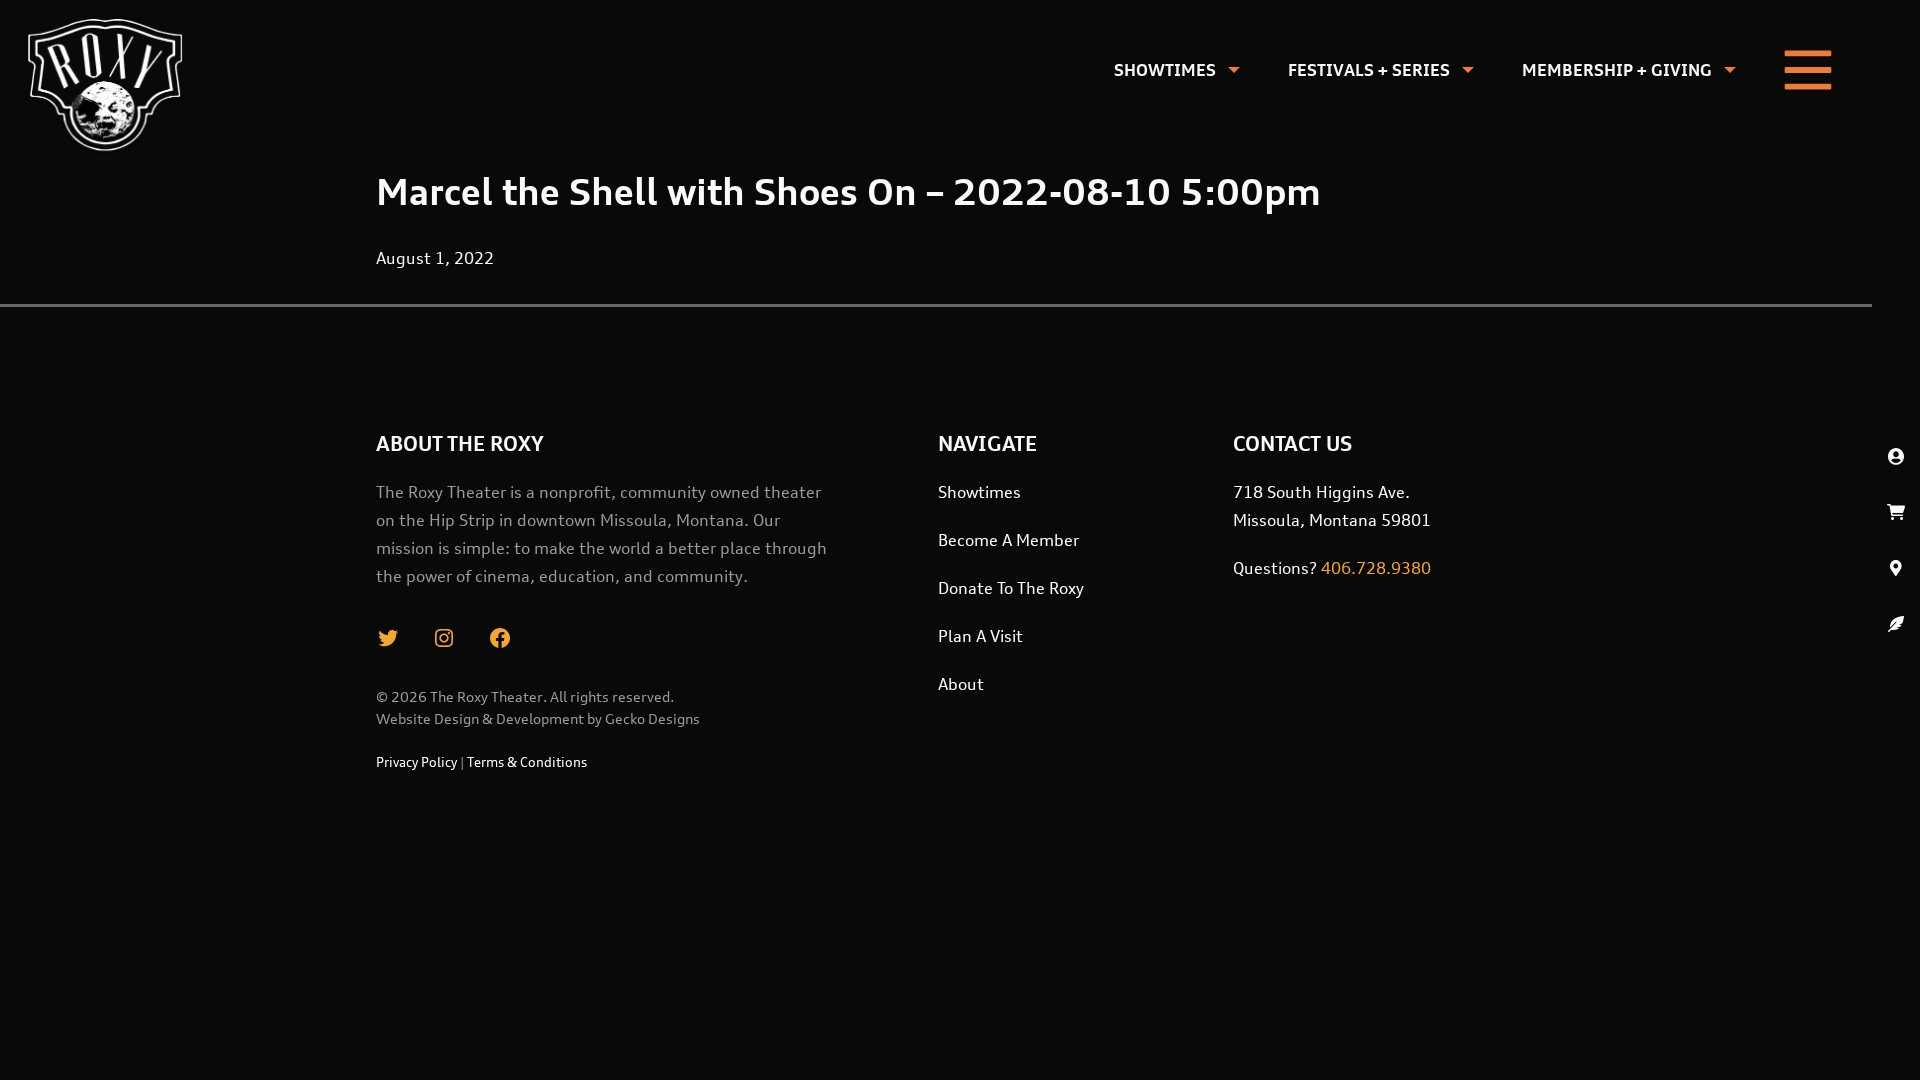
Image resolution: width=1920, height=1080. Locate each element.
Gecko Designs (652, 718)
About (961, 684)
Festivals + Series (1369, 70)
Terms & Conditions (527, 762)
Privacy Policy (416, 762)
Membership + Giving (1617, 70)
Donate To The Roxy (1011, 588)
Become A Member (1008, 540)
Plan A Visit (980, 636)
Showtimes (1165, 70)
